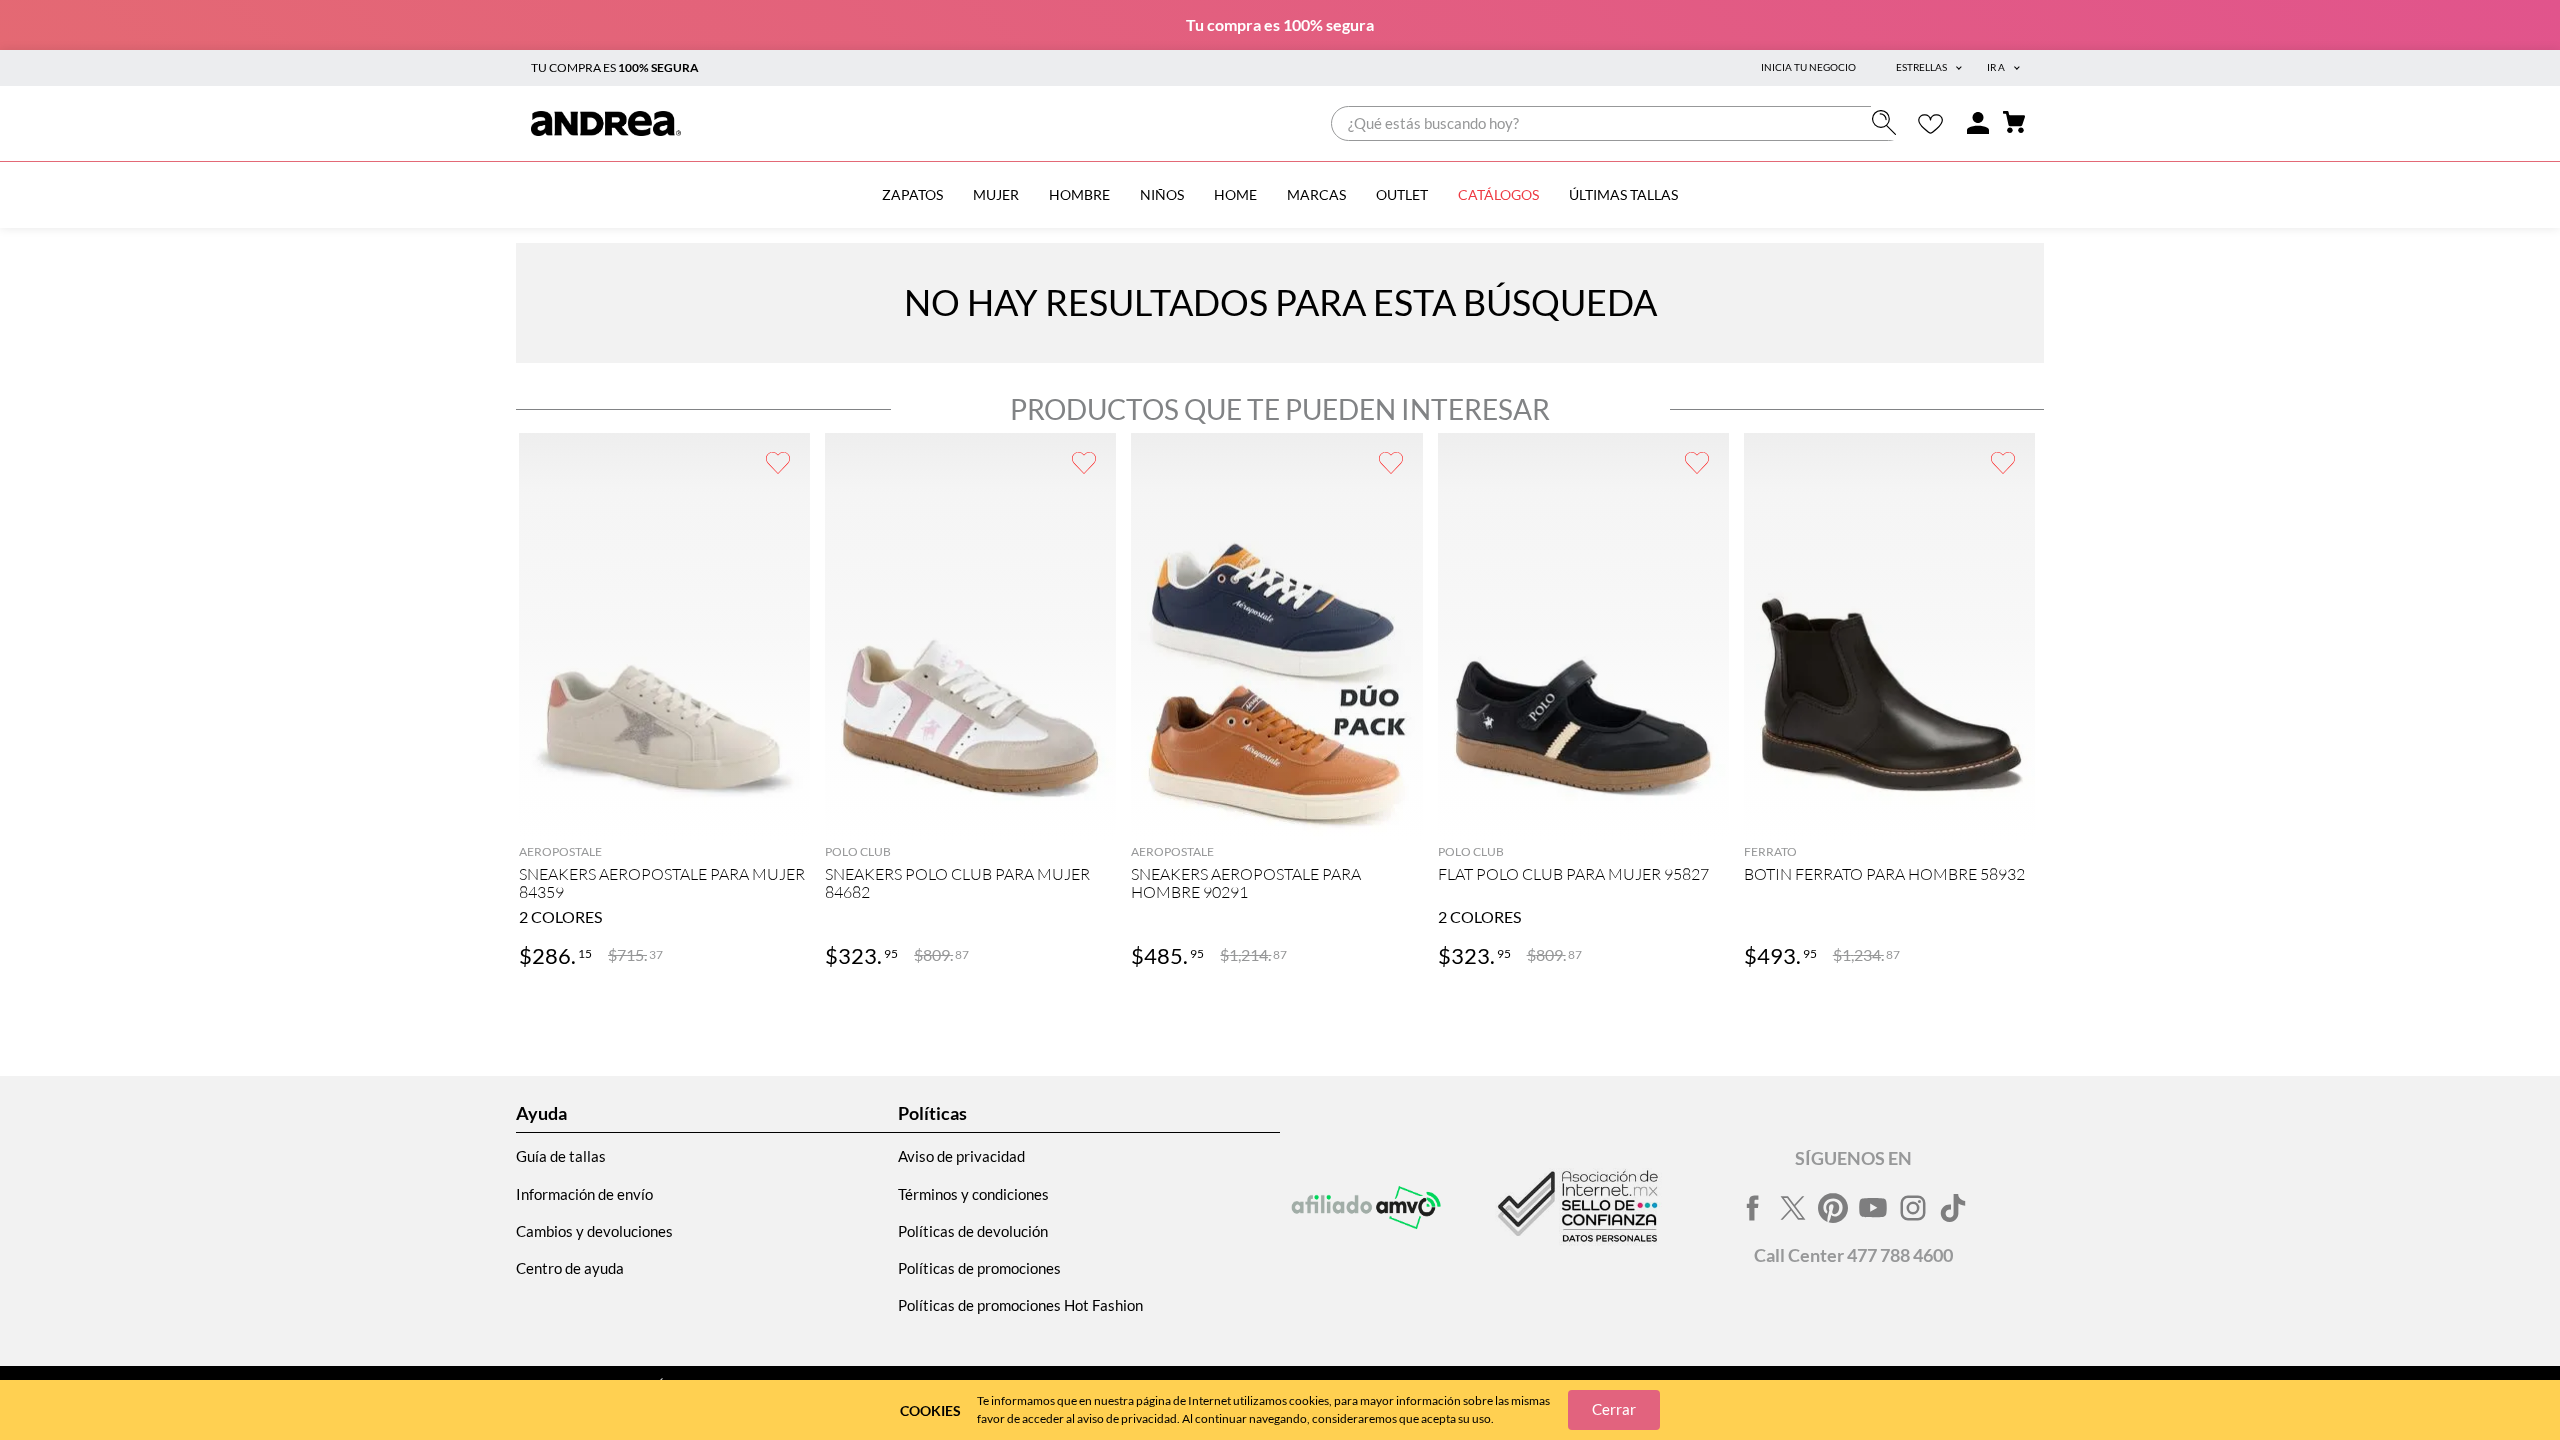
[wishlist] (1930, 123)
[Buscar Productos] (1888, 122)
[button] (665, 811)
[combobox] (1618, 123)
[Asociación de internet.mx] (1576, 1208)
